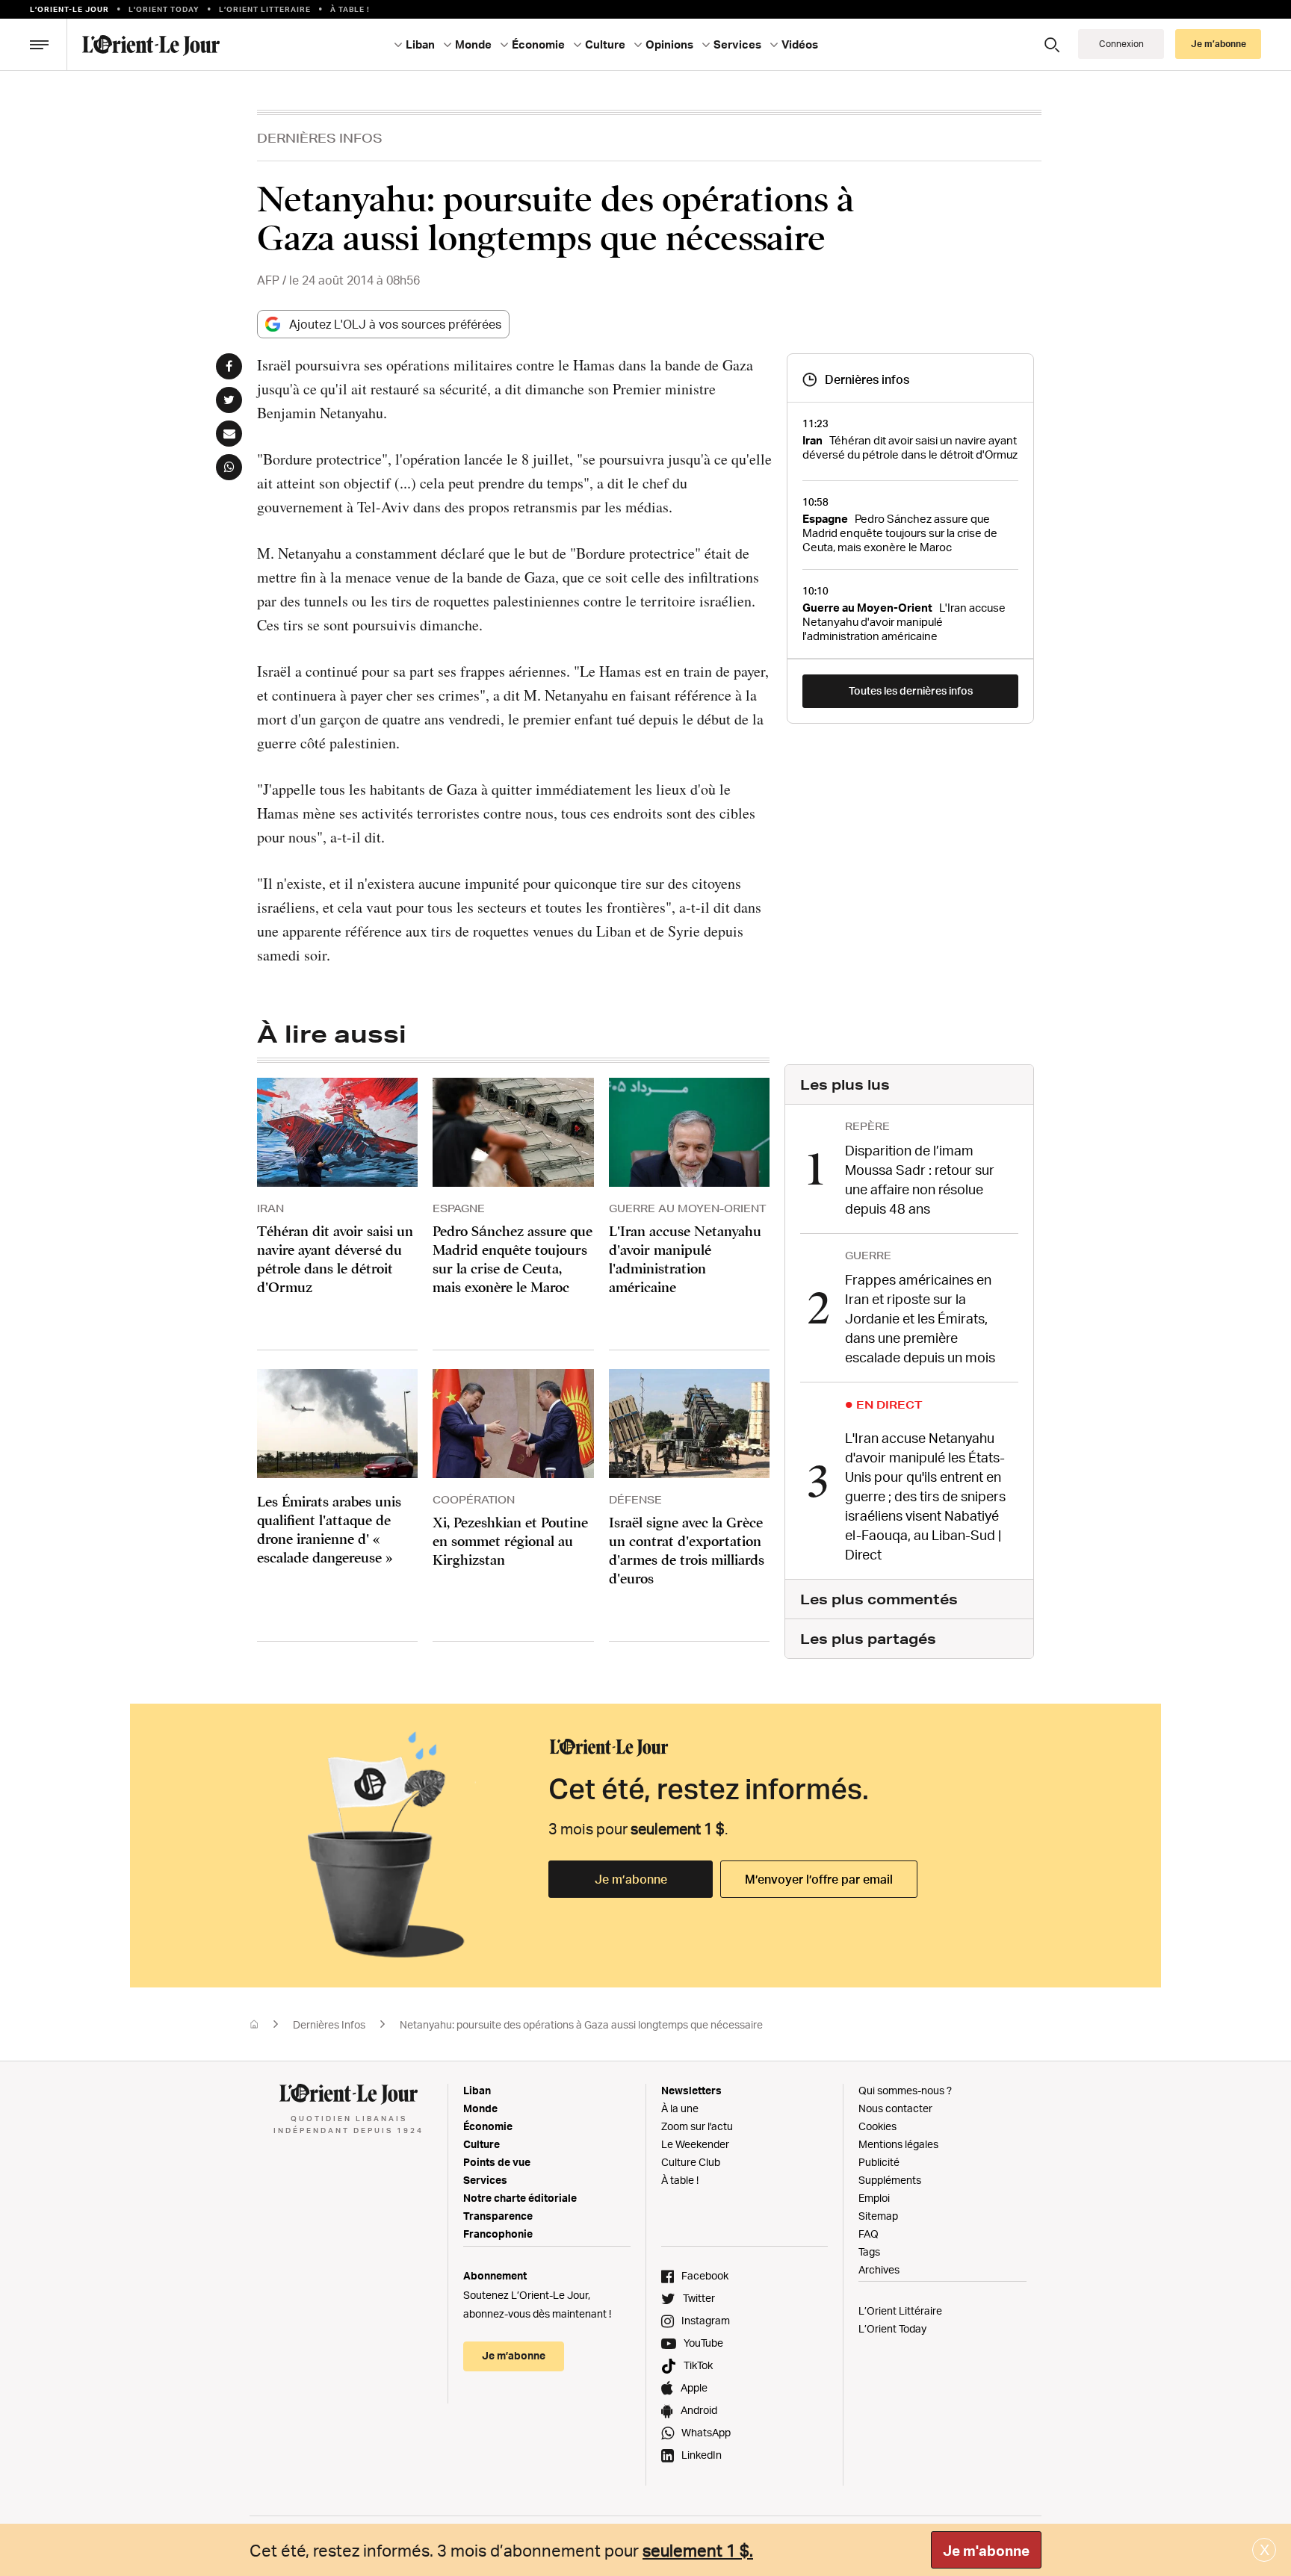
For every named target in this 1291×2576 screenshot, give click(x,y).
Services (485, 2180)
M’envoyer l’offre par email (819, 1879)
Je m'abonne (986, 2551)
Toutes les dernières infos (911, 690)
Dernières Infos (320, 138)
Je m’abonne (631, 1879)
